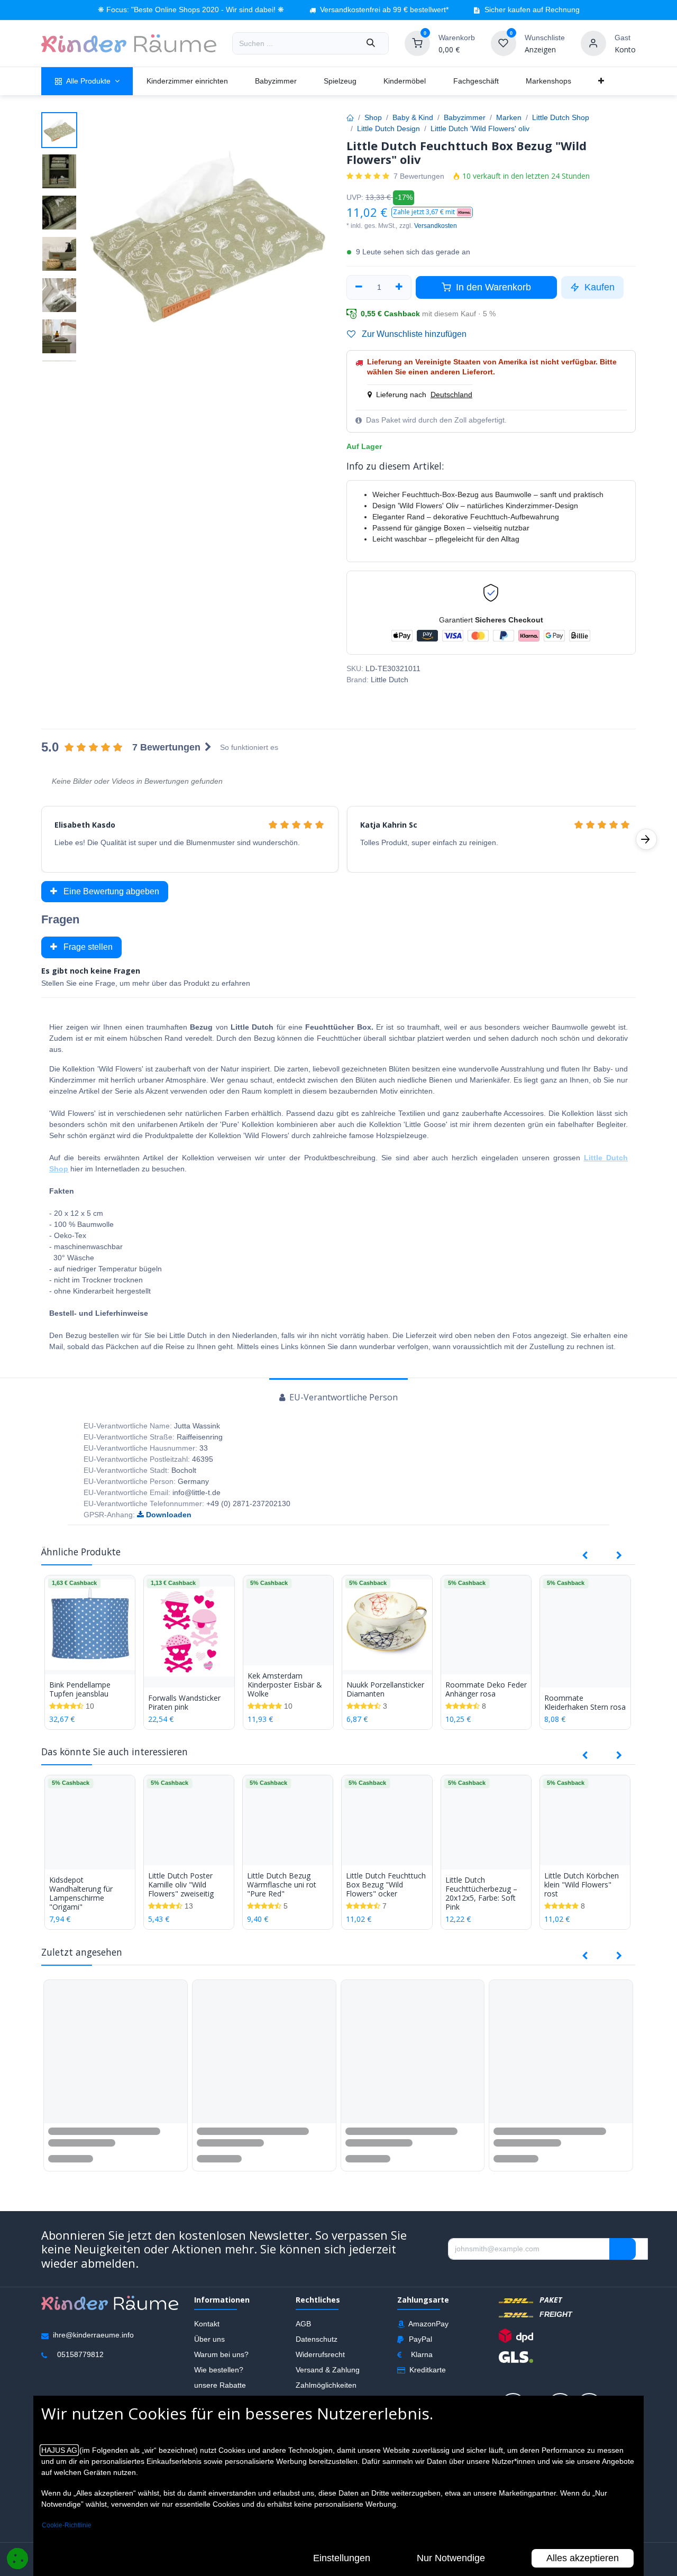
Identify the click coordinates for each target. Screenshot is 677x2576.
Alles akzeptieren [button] (583, 2558)
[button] (432, 212)
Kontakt (207, 2324)
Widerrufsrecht (320, 2354)
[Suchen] (371, 43)
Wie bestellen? (219, 2370)
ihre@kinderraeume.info (93, 2335)
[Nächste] (646, 839)
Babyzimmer (465, 117)
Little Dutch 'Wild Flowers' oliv (480, 129)
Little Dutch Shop (561, 117)
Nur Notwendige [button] (451, 2558)
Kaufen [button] (598, 287)
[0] (417, 43)
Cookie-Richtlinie (67, 2525)
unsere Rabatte (220, 2385)
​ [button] (623, 2249)
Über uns (209, 2339)
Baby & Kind (413, 117)
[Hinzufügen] (400, 287)
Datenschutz (317, 2339)
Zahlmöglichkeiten (326, 2385)
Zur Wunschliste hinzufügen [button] (413, 334)
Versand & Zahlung (328, 2370)
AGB (303, 2324)
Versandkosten (436, 226)
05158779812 (80, 2355)
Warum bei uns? (221, 2354)
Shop (373, 117)
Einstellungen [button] (342, 2558)
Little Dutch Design (388, 129)
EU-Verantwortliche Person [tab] (342, 1397)
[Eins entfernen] (359, 287)
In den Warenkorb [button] (492, 287)
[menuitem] (87, 81)
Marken (509, 117)
